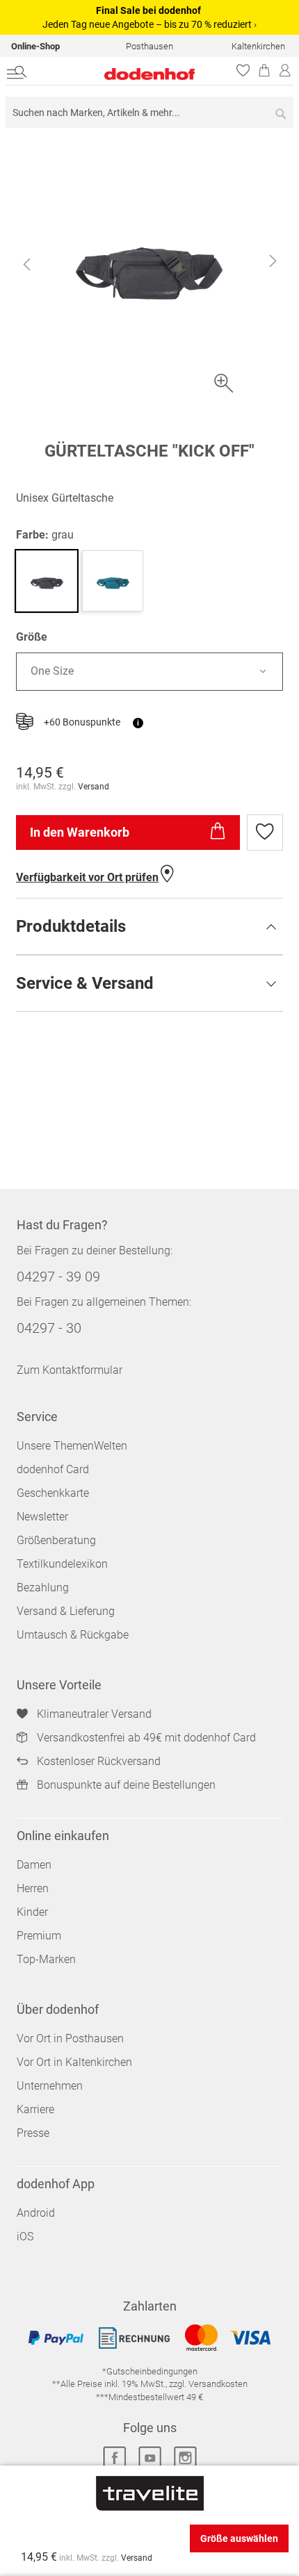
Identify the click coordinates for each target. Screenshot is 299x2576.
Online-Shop (35, 46)
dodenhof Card (53, 1469)
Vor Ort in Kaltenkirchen (74, 2062)
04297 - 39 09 (58, 1277)
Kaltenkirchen (258, 46)
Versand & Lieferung (66, 1611)
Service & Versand (85, 983)
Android (36, 2213)
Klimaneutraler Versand (94, 1714)
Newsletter (42, 1517)
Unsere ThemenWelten (72, 1446)
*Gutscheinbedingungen (150, 2371)
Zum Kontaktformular (70, 1370)
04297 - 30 (49, 1328)
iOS (25, 2237)
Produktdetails (71, 926)
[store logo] (123, 74)
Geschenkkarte (53, 1493)
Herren (33, 1888)
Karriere (35, 2109)
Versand (94, 787)
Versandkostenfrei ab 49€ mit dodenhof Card (146, 1738)
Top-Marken (46, 1959)
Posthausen (149, 46)
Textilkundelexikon (62, 1564)
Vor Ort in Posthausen (70, 2038)
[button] (26, 264)
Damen (34, 1865)
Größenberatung (56, 1540)
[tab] (149, 926)
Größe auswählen (239, 2538)
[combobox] (149, 112)
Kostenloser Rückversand (99, 1761)
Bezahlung (43, 1588)
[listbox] (149, 672)
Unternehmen (50, 2086)
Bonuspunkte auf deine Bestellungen (126, 1785)
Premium (39, 1936)
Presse (33, 2133)
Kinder (32, 1912)
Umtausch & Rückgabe (73, 1635)
